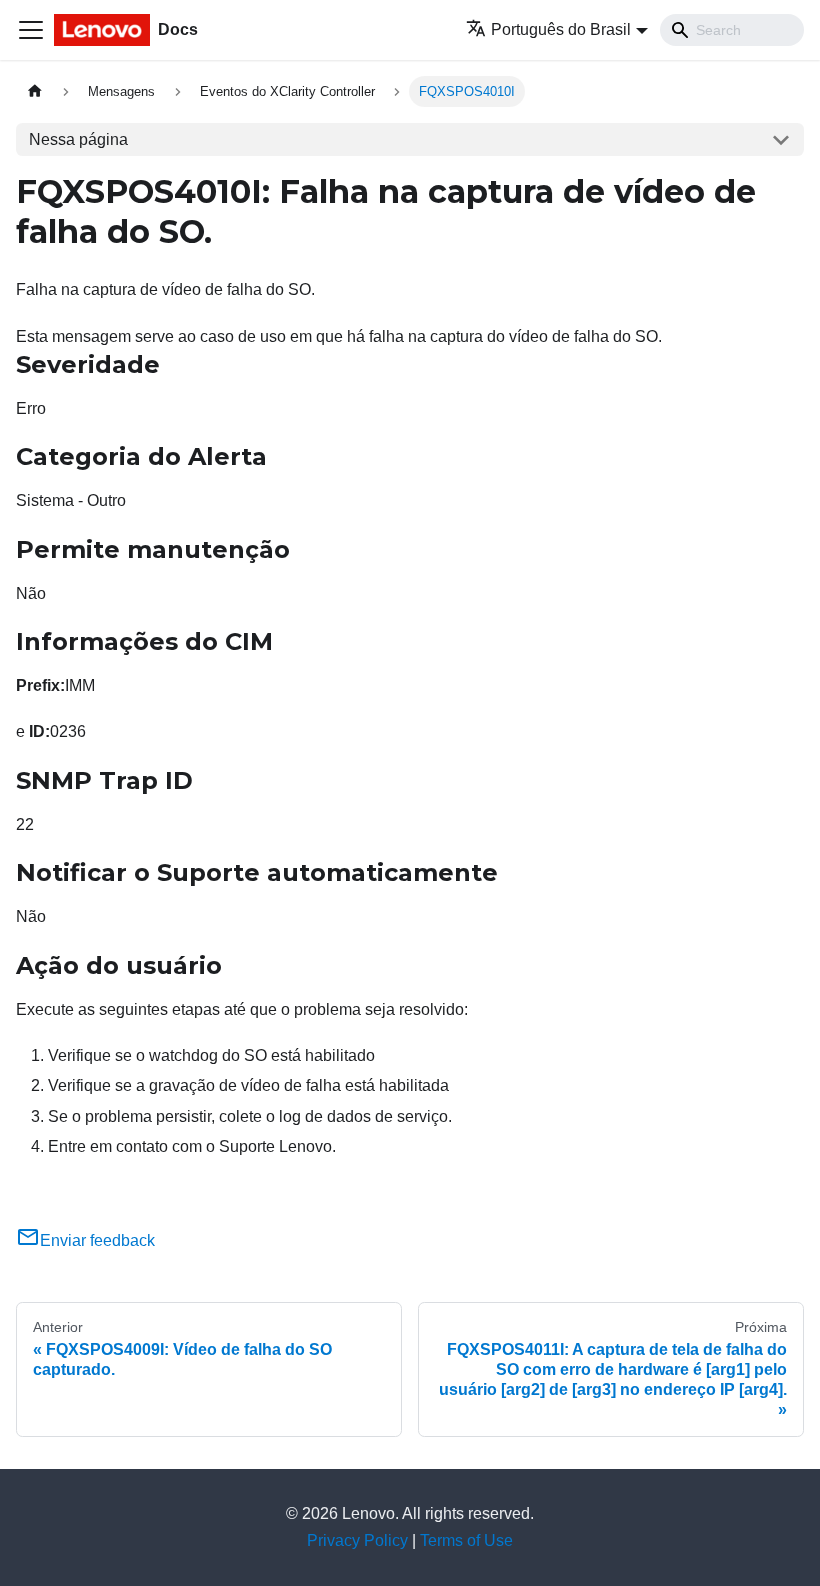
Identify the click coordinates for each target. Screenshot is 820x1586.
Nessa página (78, 139)
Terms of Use (466, 1540)
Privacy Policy (357, 1540)
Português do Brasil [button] (561, 29)
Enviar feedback (97, 1240)
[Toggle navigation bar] (31, 30)
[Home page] (35, 91)
